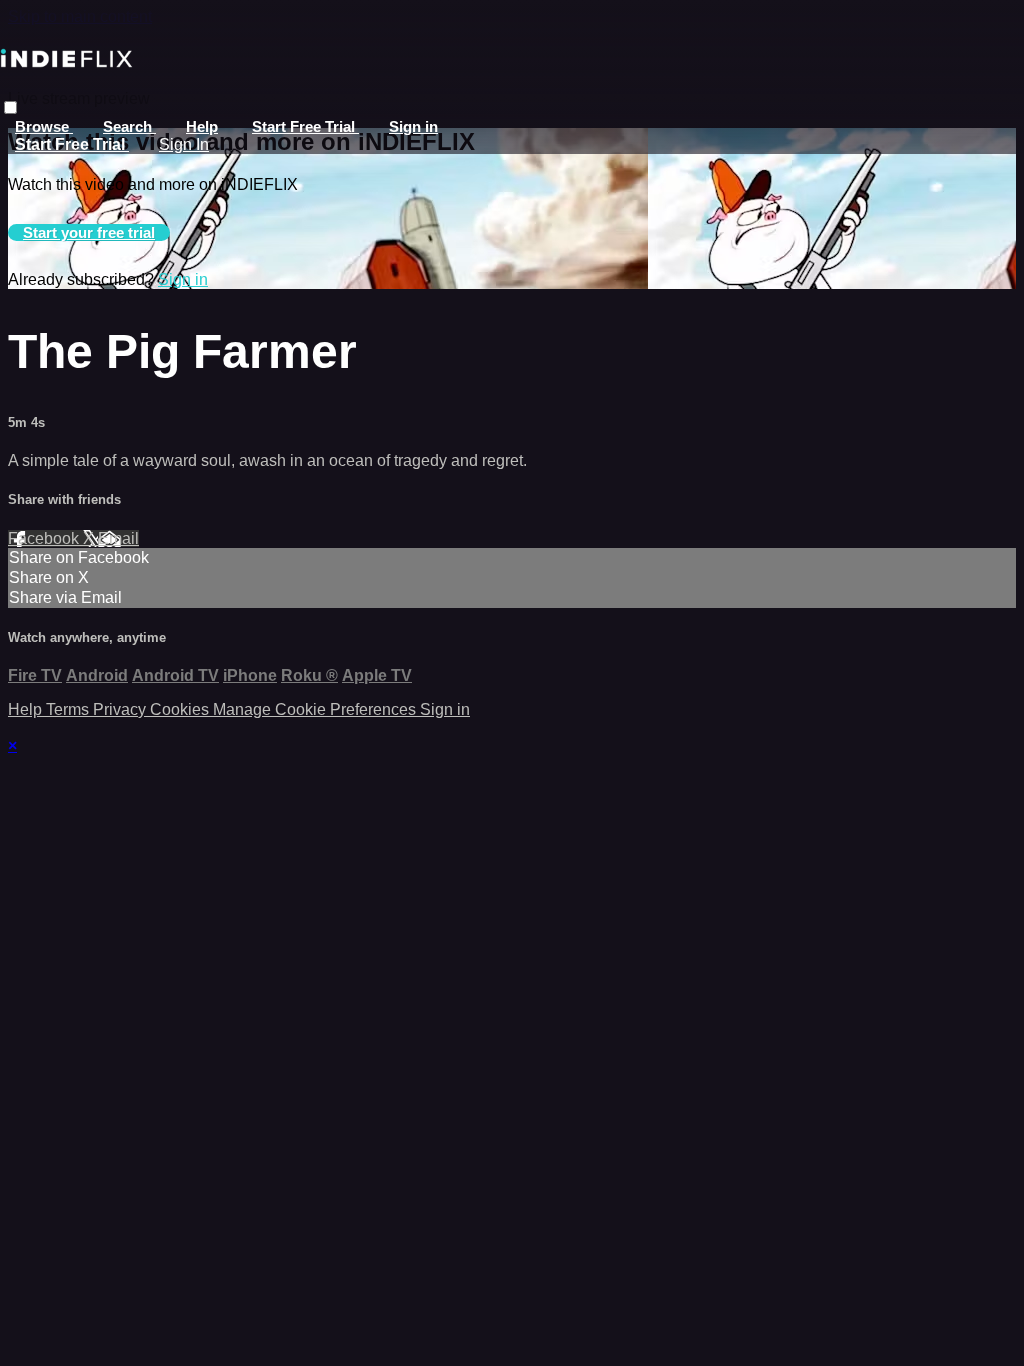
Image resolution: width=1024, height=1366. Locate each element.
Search (129, 126)
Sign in (413, 126)
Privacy (121, 709)
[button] (10, 107)
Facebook (45, 538)
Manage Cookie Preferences (316, 709)
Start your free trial (89, 232)
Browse (44, 126)
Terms (69, 709)
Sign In (184, 144)
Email (118, 538)
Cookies (181, 709)
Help (202, 126)
